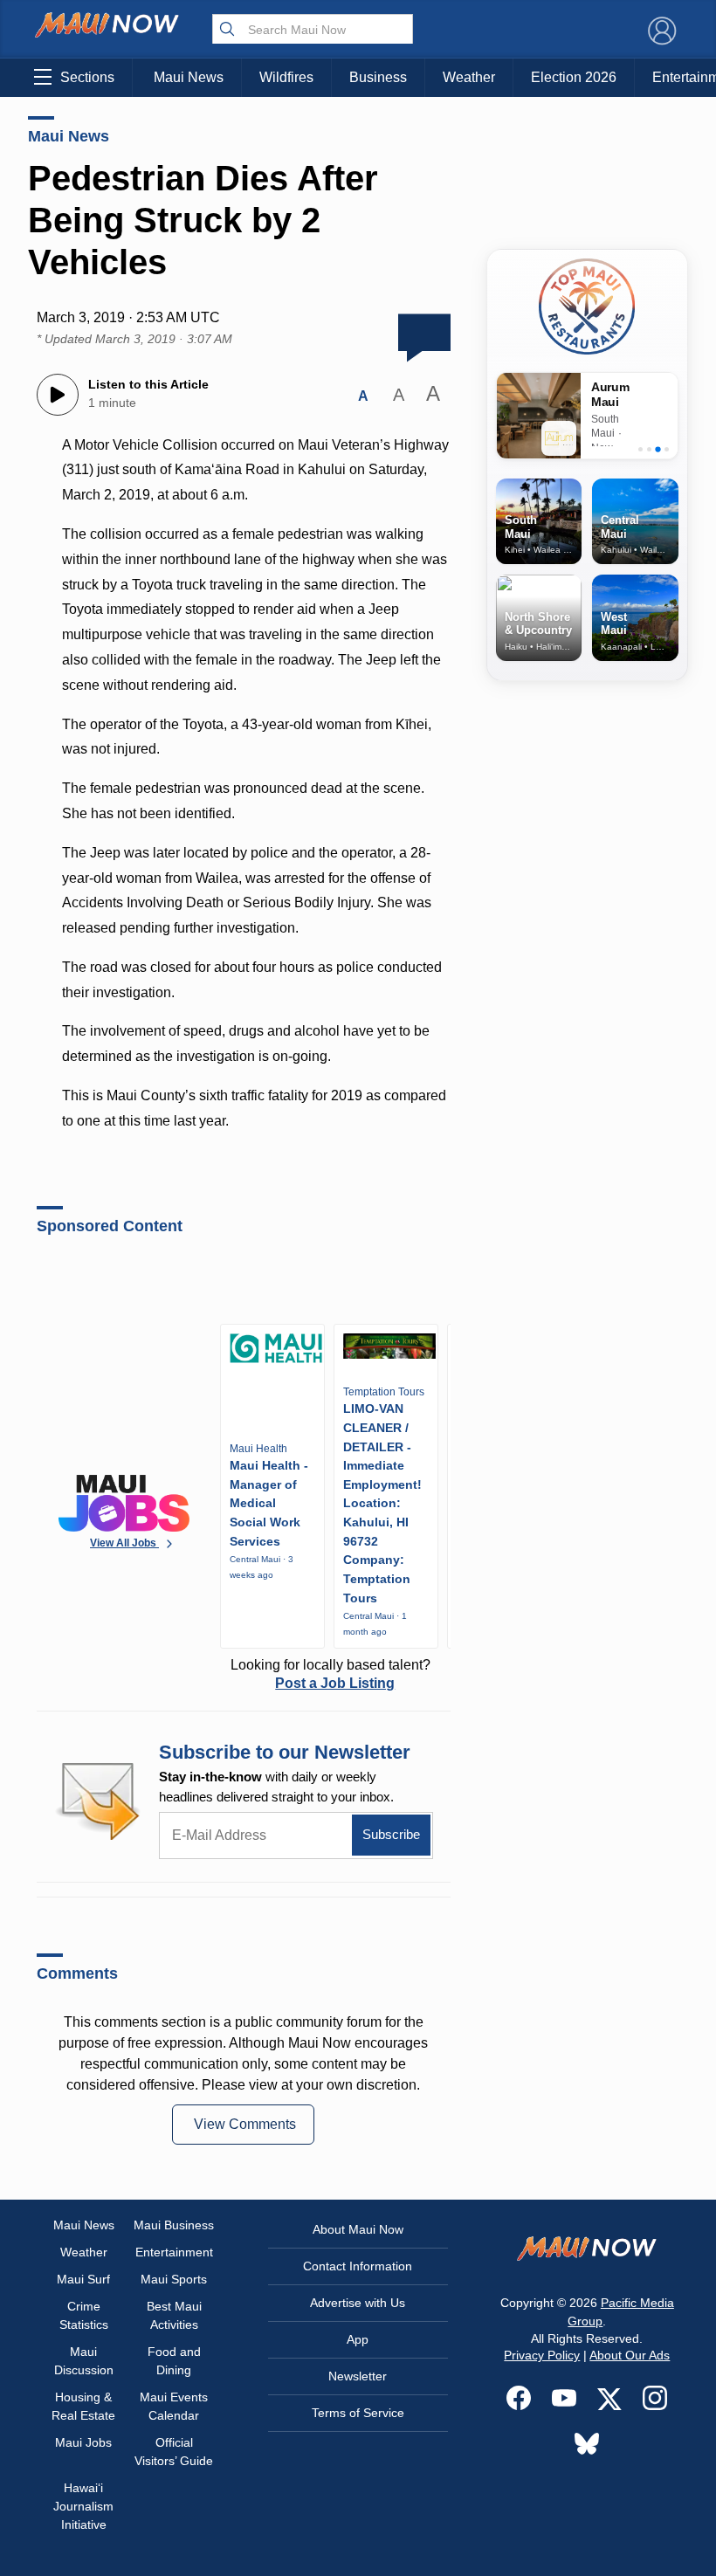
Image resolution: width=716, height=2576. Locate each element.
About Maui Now (358, 2229)
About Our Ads (630, 2355)
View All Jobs (124, 1543)
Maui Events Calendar (174, 2406)
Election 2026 (574, 77)
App (358, 2339)
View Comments (245, 2124)
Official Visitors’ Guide (174, 2452)
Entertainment (174, 2252)
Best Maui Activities (174, 2315)
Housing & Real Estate (83, 2406)
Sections (87, 77)
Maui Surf (83, 2279)
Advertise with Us (358, 2303)
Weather (469, 77)
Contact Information (358, 2266)
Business (378, 77)
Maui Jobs (83, 2442)
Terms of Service (358, 2413)
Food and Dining (174, 2361)
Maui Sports (174, 2279)
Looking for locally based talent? (330, 1674)
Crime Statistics (84, 2315)
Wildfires (286, 77)
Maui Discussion (84, 2361)
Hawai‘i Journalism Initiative (83, 2506)
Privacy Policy (542, 2355)
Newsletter (358, 2376)
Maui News (189, 77)
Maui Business (174, 2225)
